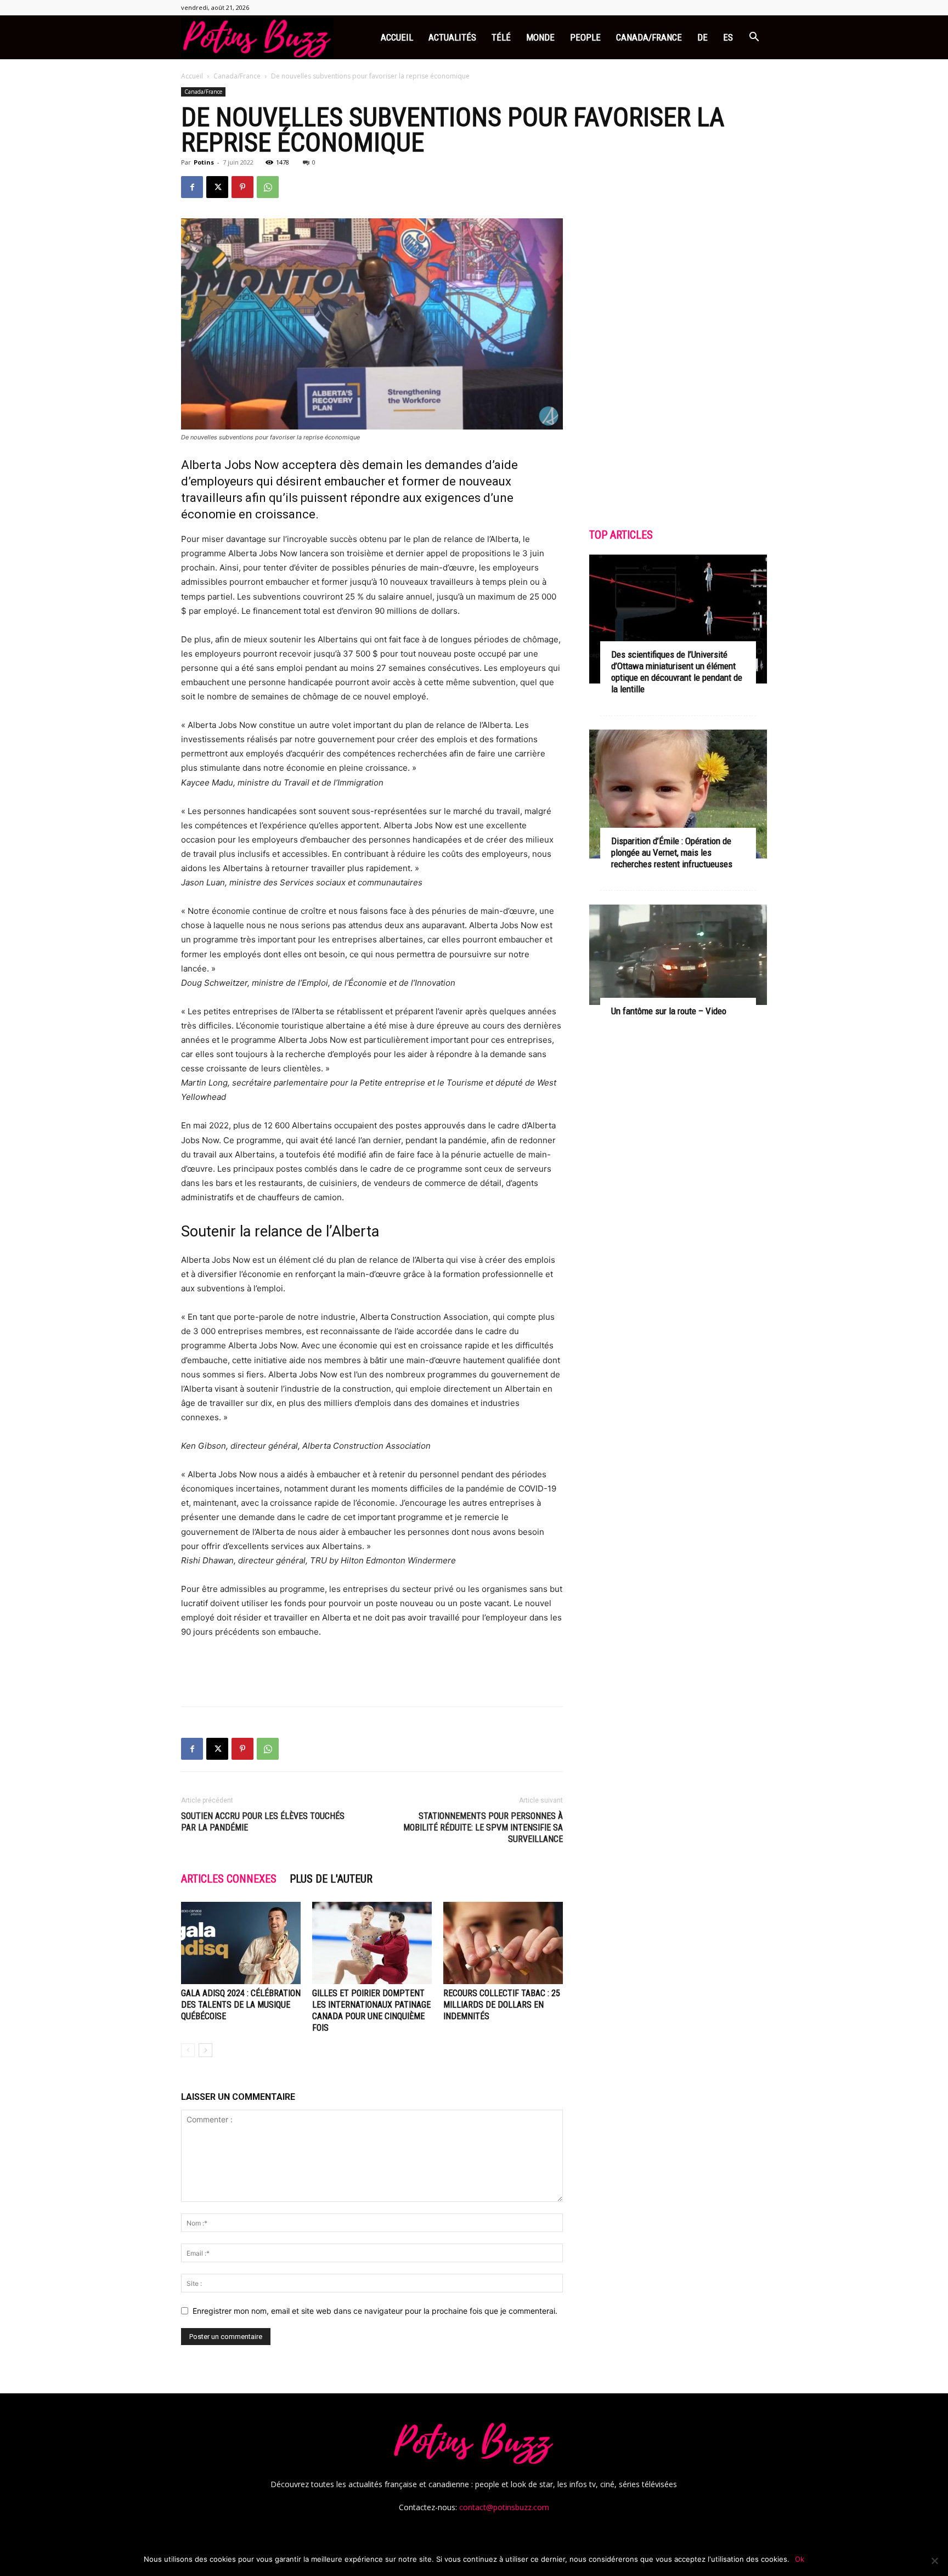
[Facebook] (192, 187)
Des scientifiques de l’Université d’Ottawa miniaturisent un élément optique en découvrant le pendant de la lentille (677, 672)
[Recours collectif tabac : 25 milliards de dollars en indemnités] (503, 1943)
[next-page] (205, 2050)
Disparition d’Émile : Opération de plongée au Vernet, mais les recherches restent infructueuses (672, 852)
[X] (217, 187)
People (585, 37)
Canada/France (649, 37)
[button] (754, 38)
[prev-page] (188, 2050)
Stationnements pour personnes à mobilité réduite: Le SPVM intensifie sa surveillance (483, 1828)
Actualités (452, 37)
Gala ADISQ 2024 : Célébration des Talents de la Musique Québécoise (241, 2005)
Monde (540, 37)
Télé (501, 37)
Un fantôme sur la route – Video (669, 1011)
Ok (800, 2559)
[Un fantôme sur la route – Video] (678, 955)
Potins (204, 162)
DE (702, 37)
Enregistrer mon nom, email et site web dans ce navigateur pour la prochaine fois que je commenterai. (375, 2311)
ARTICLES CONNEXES (229, 1879)
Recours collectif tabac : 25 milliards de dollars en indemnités (502, 2005)
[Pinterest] (242, 187)
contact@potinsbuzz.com (504, 2507)
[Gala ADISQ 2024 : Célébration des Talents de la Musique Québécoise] (241, 1943)
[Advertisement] (372, 1670)
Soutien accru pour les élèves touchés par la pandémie (263, 1822)
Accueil (397, 37)
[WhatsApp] (268, 187)
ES (728, 37)
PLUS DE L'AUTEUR (331, 1879)
